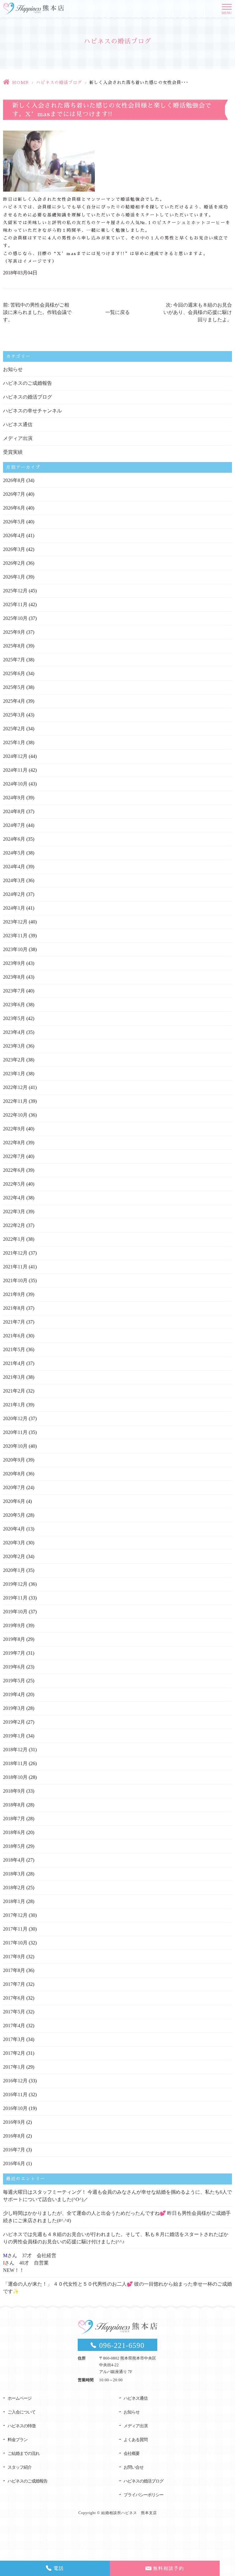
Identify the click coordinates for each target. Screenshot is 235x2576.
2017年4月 (14, 2026)
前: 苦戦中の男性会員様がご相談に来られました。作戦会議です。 (37, 312)
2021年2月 (14, 1391)
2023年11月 (15, 936)
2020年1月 (14, 1570)
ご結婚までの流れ (24, 2454)
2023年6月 (14, 1005)
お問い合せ (134, 2467)
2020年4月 (14, 1529)
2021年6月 (14, 1336)
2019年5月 (14, 1681)
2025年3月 (14, 715)
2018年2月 (14, 1888)
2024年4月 (14, 867)
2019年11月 (15, 1598)
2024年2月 (14, 894)
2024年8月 (14, 811)
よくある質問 (136, 2440)
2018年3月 (14, 1874)
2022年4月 (14, 1198)
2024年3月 (14, 880)
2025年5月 (14, 687)
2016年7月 (14, 2150)
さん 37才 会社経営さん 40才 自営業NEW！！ (30, 2263)
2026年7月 (14, 494)
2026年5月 (14, 522)
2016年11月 (15, 2094)
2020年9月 (14, 1460)
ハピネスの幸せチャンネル (32, 411)
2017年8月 (14, 1970)
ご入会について (22, 2412)
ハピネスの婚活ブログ (59, 82)
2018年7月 (14, 1819)
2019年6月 (14, 1667)
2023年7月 (14, 991)
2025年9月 (14, 632)
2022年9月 (14, 1129)
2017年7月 (14, 1984)
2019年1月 (14, 1736)
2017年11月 (15, 1929)
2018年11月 (15, 1763)
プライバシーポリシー (144, 2495)
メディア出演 (18, 438)
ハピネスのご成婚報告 (28, 383)
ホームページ (20, 2398)
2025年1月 (14, 742)
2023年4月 (14, 1032)
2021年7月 (14, 1322)
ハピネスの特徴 (22, 2426)
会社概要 (132, 2454)
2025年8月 (14, 646)
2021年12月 (15, 1253)
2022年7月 (14, 1156)
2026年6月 (14, 508)
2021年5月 (14, 1349)
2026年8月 (14, 480)
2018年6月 (14, 1832)
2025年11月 (15, 604)
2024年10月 (15, 784)
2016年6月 (14, 2163)
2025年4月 (14, 701)
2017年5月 (14, 2012)
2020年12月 (15, 1418)
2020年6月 (14, 1501)
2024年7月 (14, 825)
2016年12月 (15, 2081)
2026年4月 (14, 535)
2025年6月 (14, 673)
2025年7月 (14, 660)
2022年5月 (14, 1184)
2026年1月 (14, 577)
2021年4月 (14, 1363)
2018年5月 (14, 1846)
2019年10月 (15, 1612)
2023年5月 (14, 1018)
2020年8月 (14, 1474)
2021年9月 (14, 1294)
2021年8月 (14, 1308)
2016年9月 (14, 2122)
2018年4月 (14, 1860)
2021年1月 (14, 1405)
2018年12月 (15, 1750)
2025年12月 (15, 591)
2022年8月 (14, 1143)
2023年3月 (14, 1046)
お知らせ (13, 369)
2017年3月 (14, 2039)
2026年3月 (14, 549)
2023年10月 (15, 949)
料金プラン (18, 2440)
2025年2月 (14, 729)
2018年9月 (14, 1791)
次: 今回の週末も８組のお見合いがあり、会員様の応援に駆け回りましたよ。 (198, 312)
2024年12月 (15, 756)
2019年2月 (14, 1722)
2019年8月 (14, 1639)
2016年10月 (15, 2108)
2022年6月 (14, 1170)
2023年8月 (14, 977)
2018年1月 (14, 1901)
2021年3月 (14, 1377)
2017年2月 (14, 2053)
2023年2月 (14, 1060)
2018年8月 (14, 1805)
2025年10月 (15, 618)
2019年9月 (14, 1625)
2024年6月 (14, 839)
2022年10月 (15, 1115)
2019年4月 (14, 1694)
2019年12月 (15, 1584)
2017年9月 (14, 1957)
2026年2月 (14, 563)
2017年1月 (14, 2067)
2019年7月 (14, 1653)
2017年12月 (15, 1915)
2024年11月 (15, 770)
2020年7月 (14, 1487)
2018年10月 (15, 1777)
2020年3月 (14, 1543)
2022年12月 (15, 1087)
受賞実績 (13, 452)
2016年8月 (14, 2136)
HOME (20, 82)
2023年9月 (14, 963)
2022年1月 (14, 1239)
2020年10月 (15, 1446)
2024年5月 (14, 853)
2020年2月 (14, 1556)
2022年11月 (15, 1101)
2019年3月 (14, 1708)
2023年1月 (14, 1074)
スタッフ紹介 (20, 2467)
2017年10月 (15, 1943)
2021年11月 (15, 1267)
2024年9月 (14, 798)
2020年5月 (14, 1515)
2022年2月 (14, 1225)
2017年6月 (14, 1998)
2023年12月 (15, 922)
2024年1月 (14, 908)
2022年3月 (14, 1212)
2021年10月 (15, 1280)
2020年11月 (15, 1432)
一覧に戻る (117, 312)
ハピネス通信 (18, 424)
